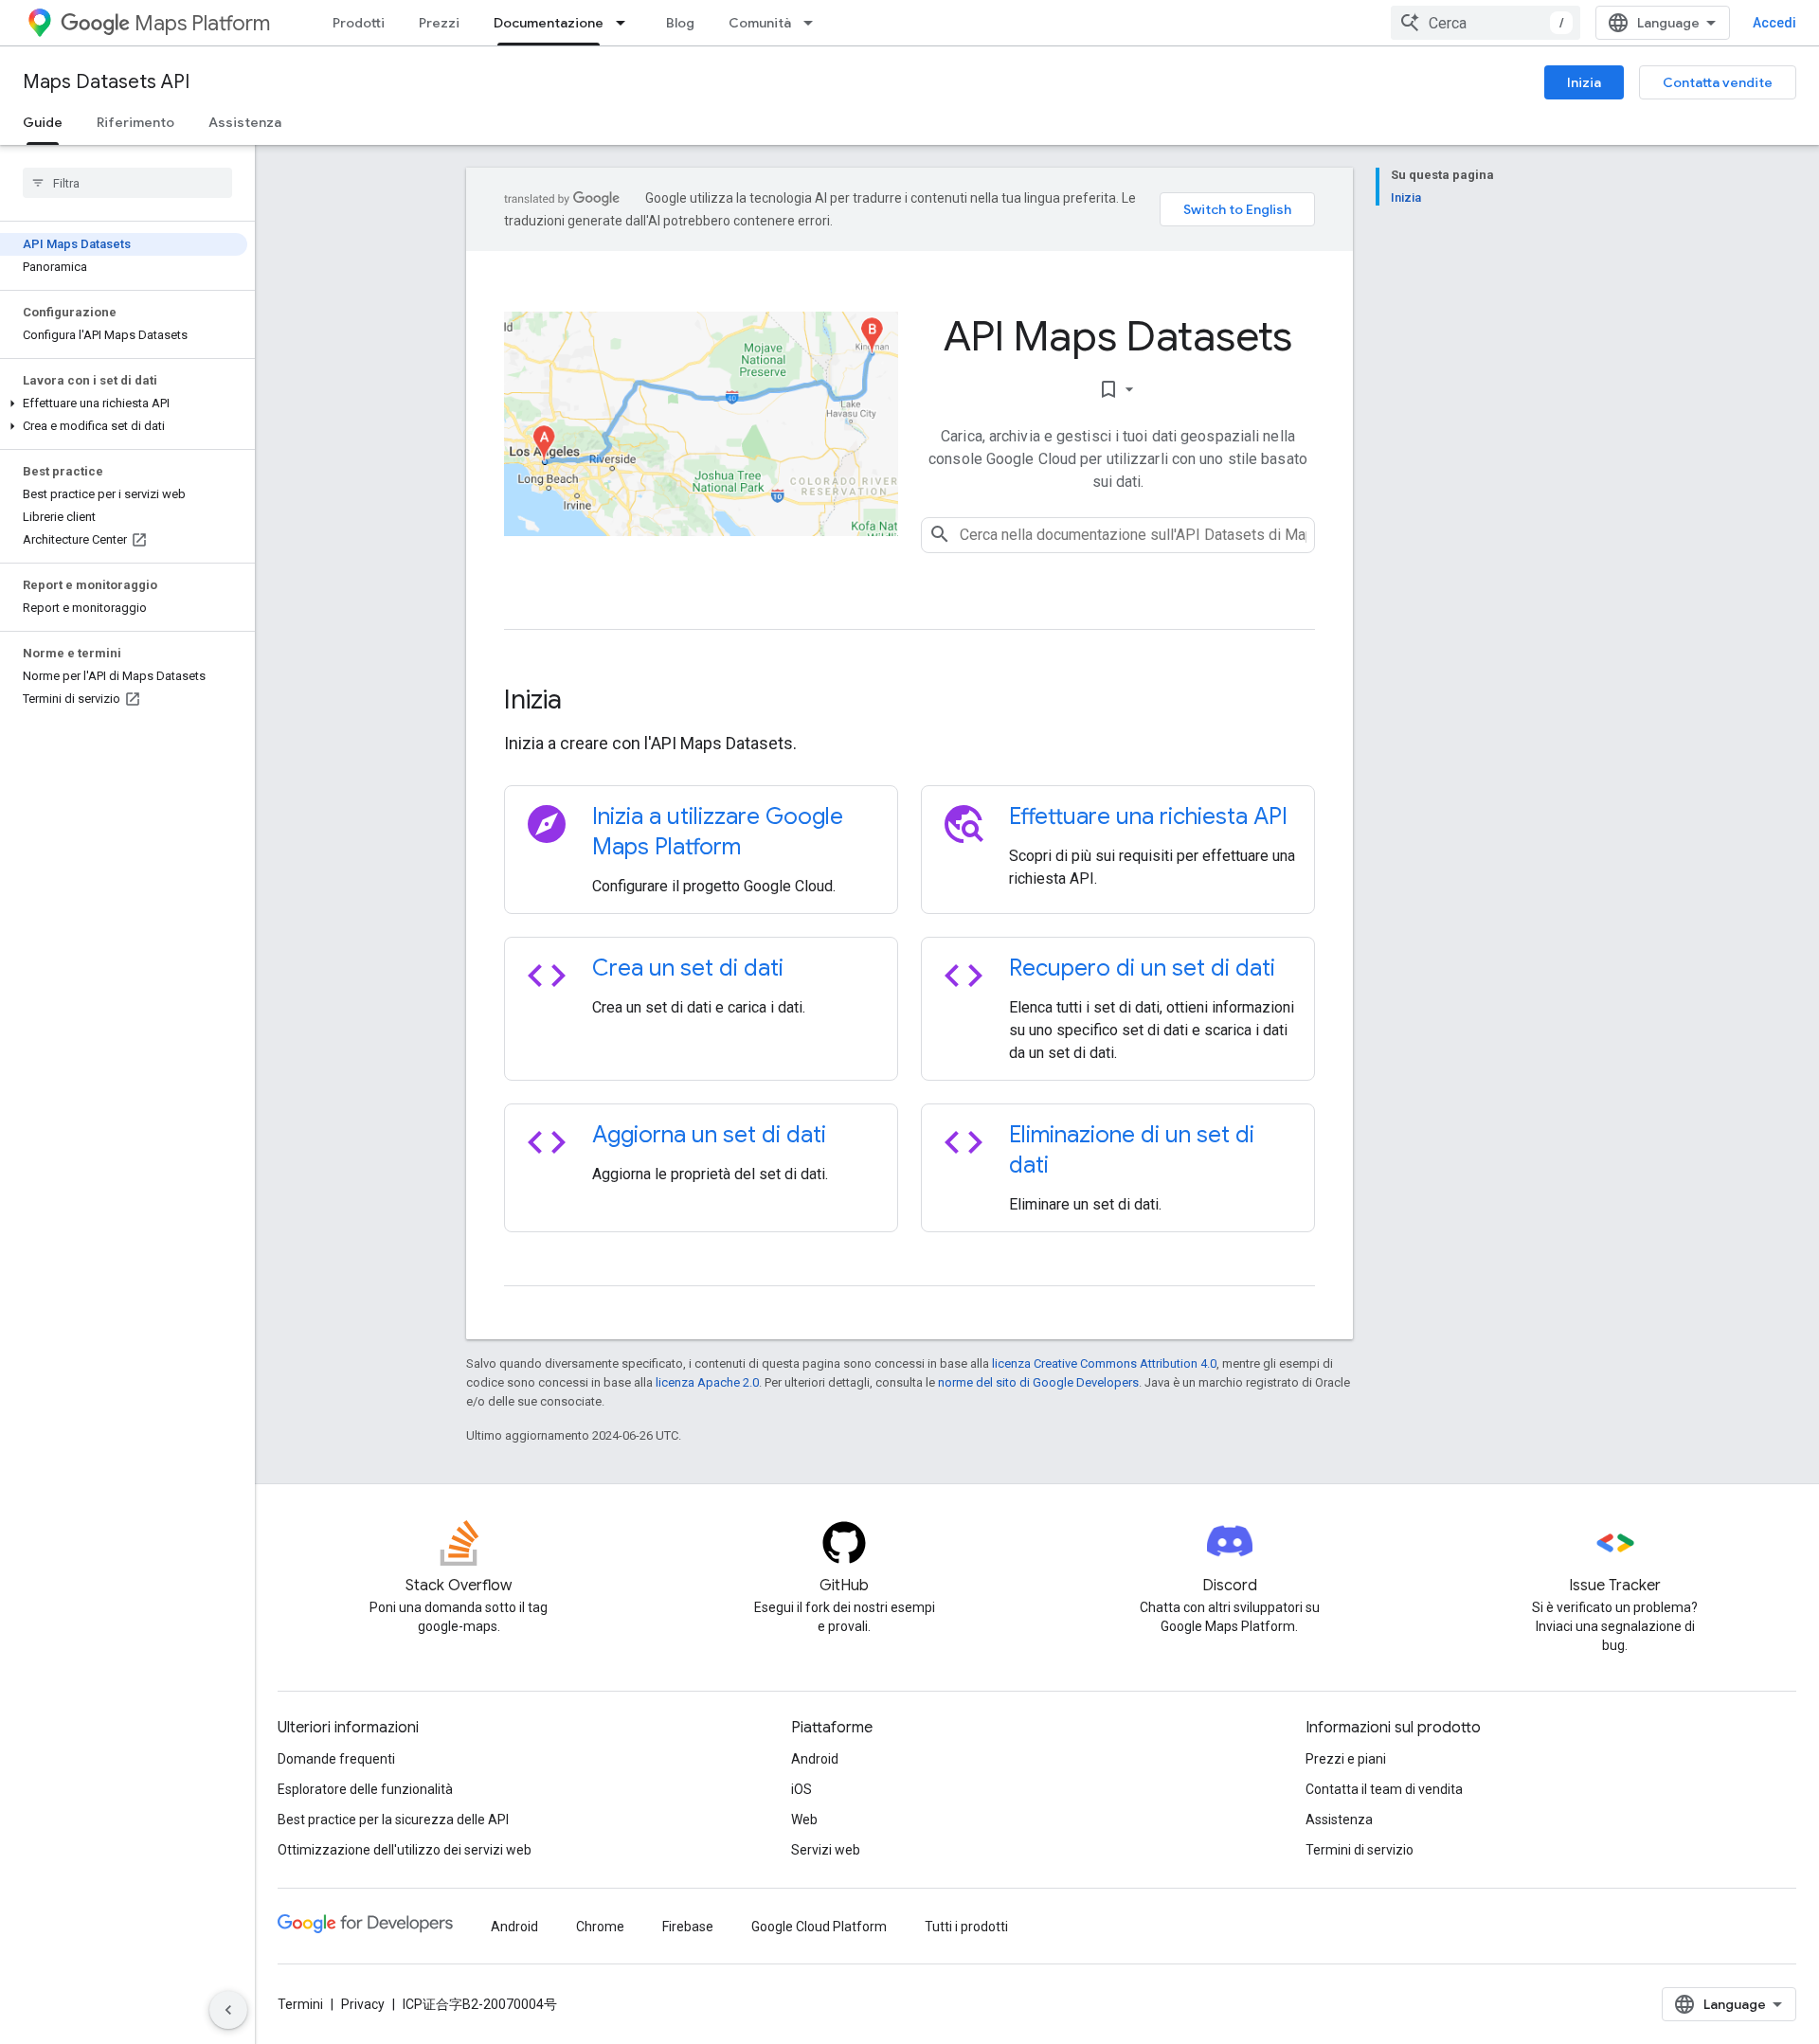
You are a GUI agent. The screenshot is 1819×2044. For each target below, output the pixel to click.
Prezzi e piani (1346, 1759)
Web (804, 1820)
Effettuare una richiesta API (1148, 816)
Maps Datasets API (106, 82)
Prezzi (439, 23)
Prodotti (359, 23)
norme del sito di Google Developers (1038, 1382)
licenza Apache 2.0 (707, 1382)
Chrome (600, 1927)
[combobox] (1486, 23)
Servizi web (826, 1850)
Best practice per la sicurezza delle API (393, 1820)
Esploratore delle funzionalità (365, 1789)
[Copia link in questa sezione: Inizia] (587, 702)
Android (815, 1759)
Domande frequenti (336, 1759)
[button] (124, 403)
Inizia (1584, 82)
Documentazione (549, 23)
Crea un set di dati (688, 968)
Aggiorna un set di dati (709, 1135)
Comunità (760, 23)
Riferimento (135, 122)
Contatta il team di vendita (1384, 1789)
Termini (300, 2004)
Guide (43, 122)
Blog (680, 23)
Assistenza (245, 122)
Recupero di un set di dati (1142, 968)
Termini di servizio (1360, 1850)
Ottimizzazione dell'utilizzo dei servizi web (405, 1850)
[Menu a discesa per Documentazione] (626, 23)
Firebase (688, 1927)
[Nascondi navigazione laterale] (228, 2010)
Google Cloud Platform (819, 1927)
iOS (801, 1789)
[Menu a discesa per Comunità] (814, 23)
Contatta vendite (1718, 82)
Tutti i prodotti (966, 1927)
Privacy (363, 2004)
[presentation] (909, 700)
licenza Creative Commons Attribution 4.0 (1104, 1363)
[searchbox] (127, 183)
